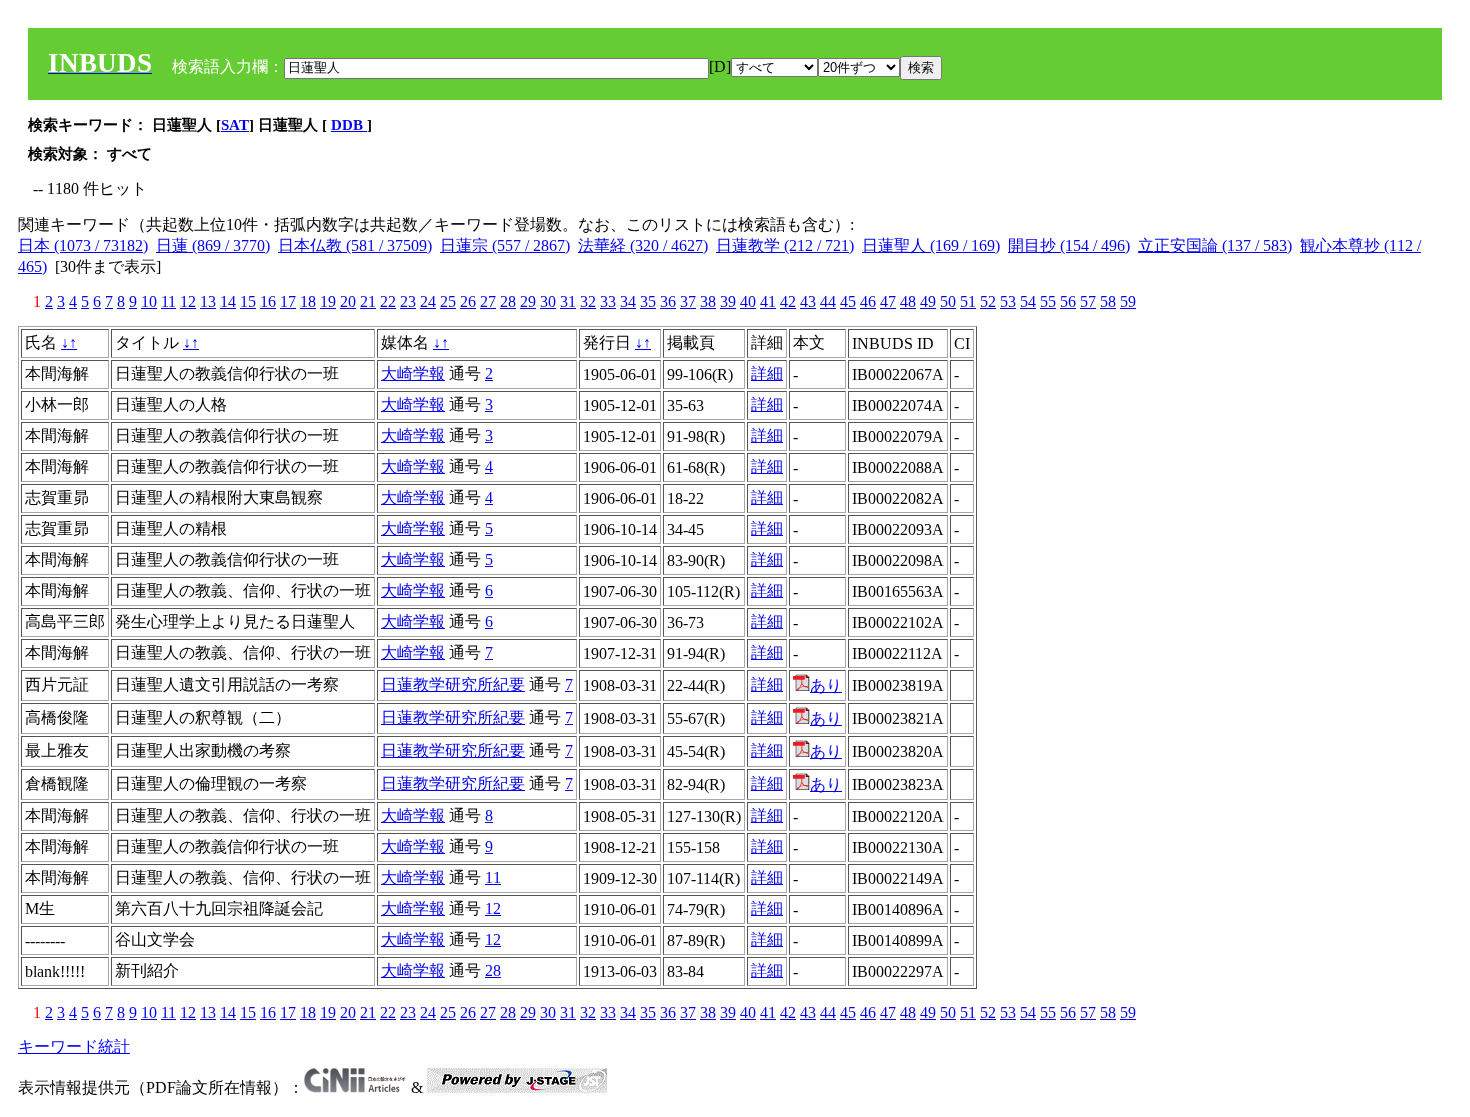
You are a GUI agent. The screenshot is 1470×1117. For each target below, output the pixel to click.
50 (948, 301)
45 (848, 301)
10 (149, 301)
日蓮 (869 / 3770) (213, 245)
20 (348, 301)
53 (1008, 301)
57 (1088, 301)
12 (188, 301)
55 (1048, 301)
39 (728, 301)
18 (308, 301)
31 (568, 301)
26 (468, 301)
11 (168, 301)
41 (768, 301)
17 (288, 301)
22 (388, 301)
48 (908, 301)
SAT (235, 125)
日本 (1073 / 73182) (83, 245)
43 (808, 301)
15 (248, 301)
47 (888, 301)
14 (228, 301)
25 (448, 301)
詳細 (767, 373)
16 (268, 301)
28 (508, 301)
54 (1028, 301)
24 (428, 301)
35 (648, 301)
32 (588, 301)
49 (928, 301)
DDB (349, 125)
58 (1108, 301)
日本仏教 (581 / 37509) (355, 245)
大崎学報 (413, 373)
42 (788, 301)
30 (548, 301)
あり (826, 685)
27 (488, 301)
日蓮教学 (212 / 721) (785, 245)
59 (1128, 301)
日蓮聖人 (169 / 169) (931, 245)
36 (668, 301)
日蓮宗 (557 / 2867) (505, 245)
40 (748, 301)
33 (608, 301)
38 (708, 301)
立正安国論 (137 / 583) (1215, 245)
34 (628, 301)
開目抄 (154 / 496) (1069, 245)
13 (208, 301)
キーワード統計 (74, 1046)
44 (828, 301)
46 (868, 301)
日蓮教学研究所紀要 (453, 684)
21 (368, 301)
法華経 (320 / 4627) (643, 245)
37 (688, 301)
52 (988, 301)
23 (408, 301)
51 (968, 301)
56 (1068, 301)
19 (328, 301)
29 (528, 301)
